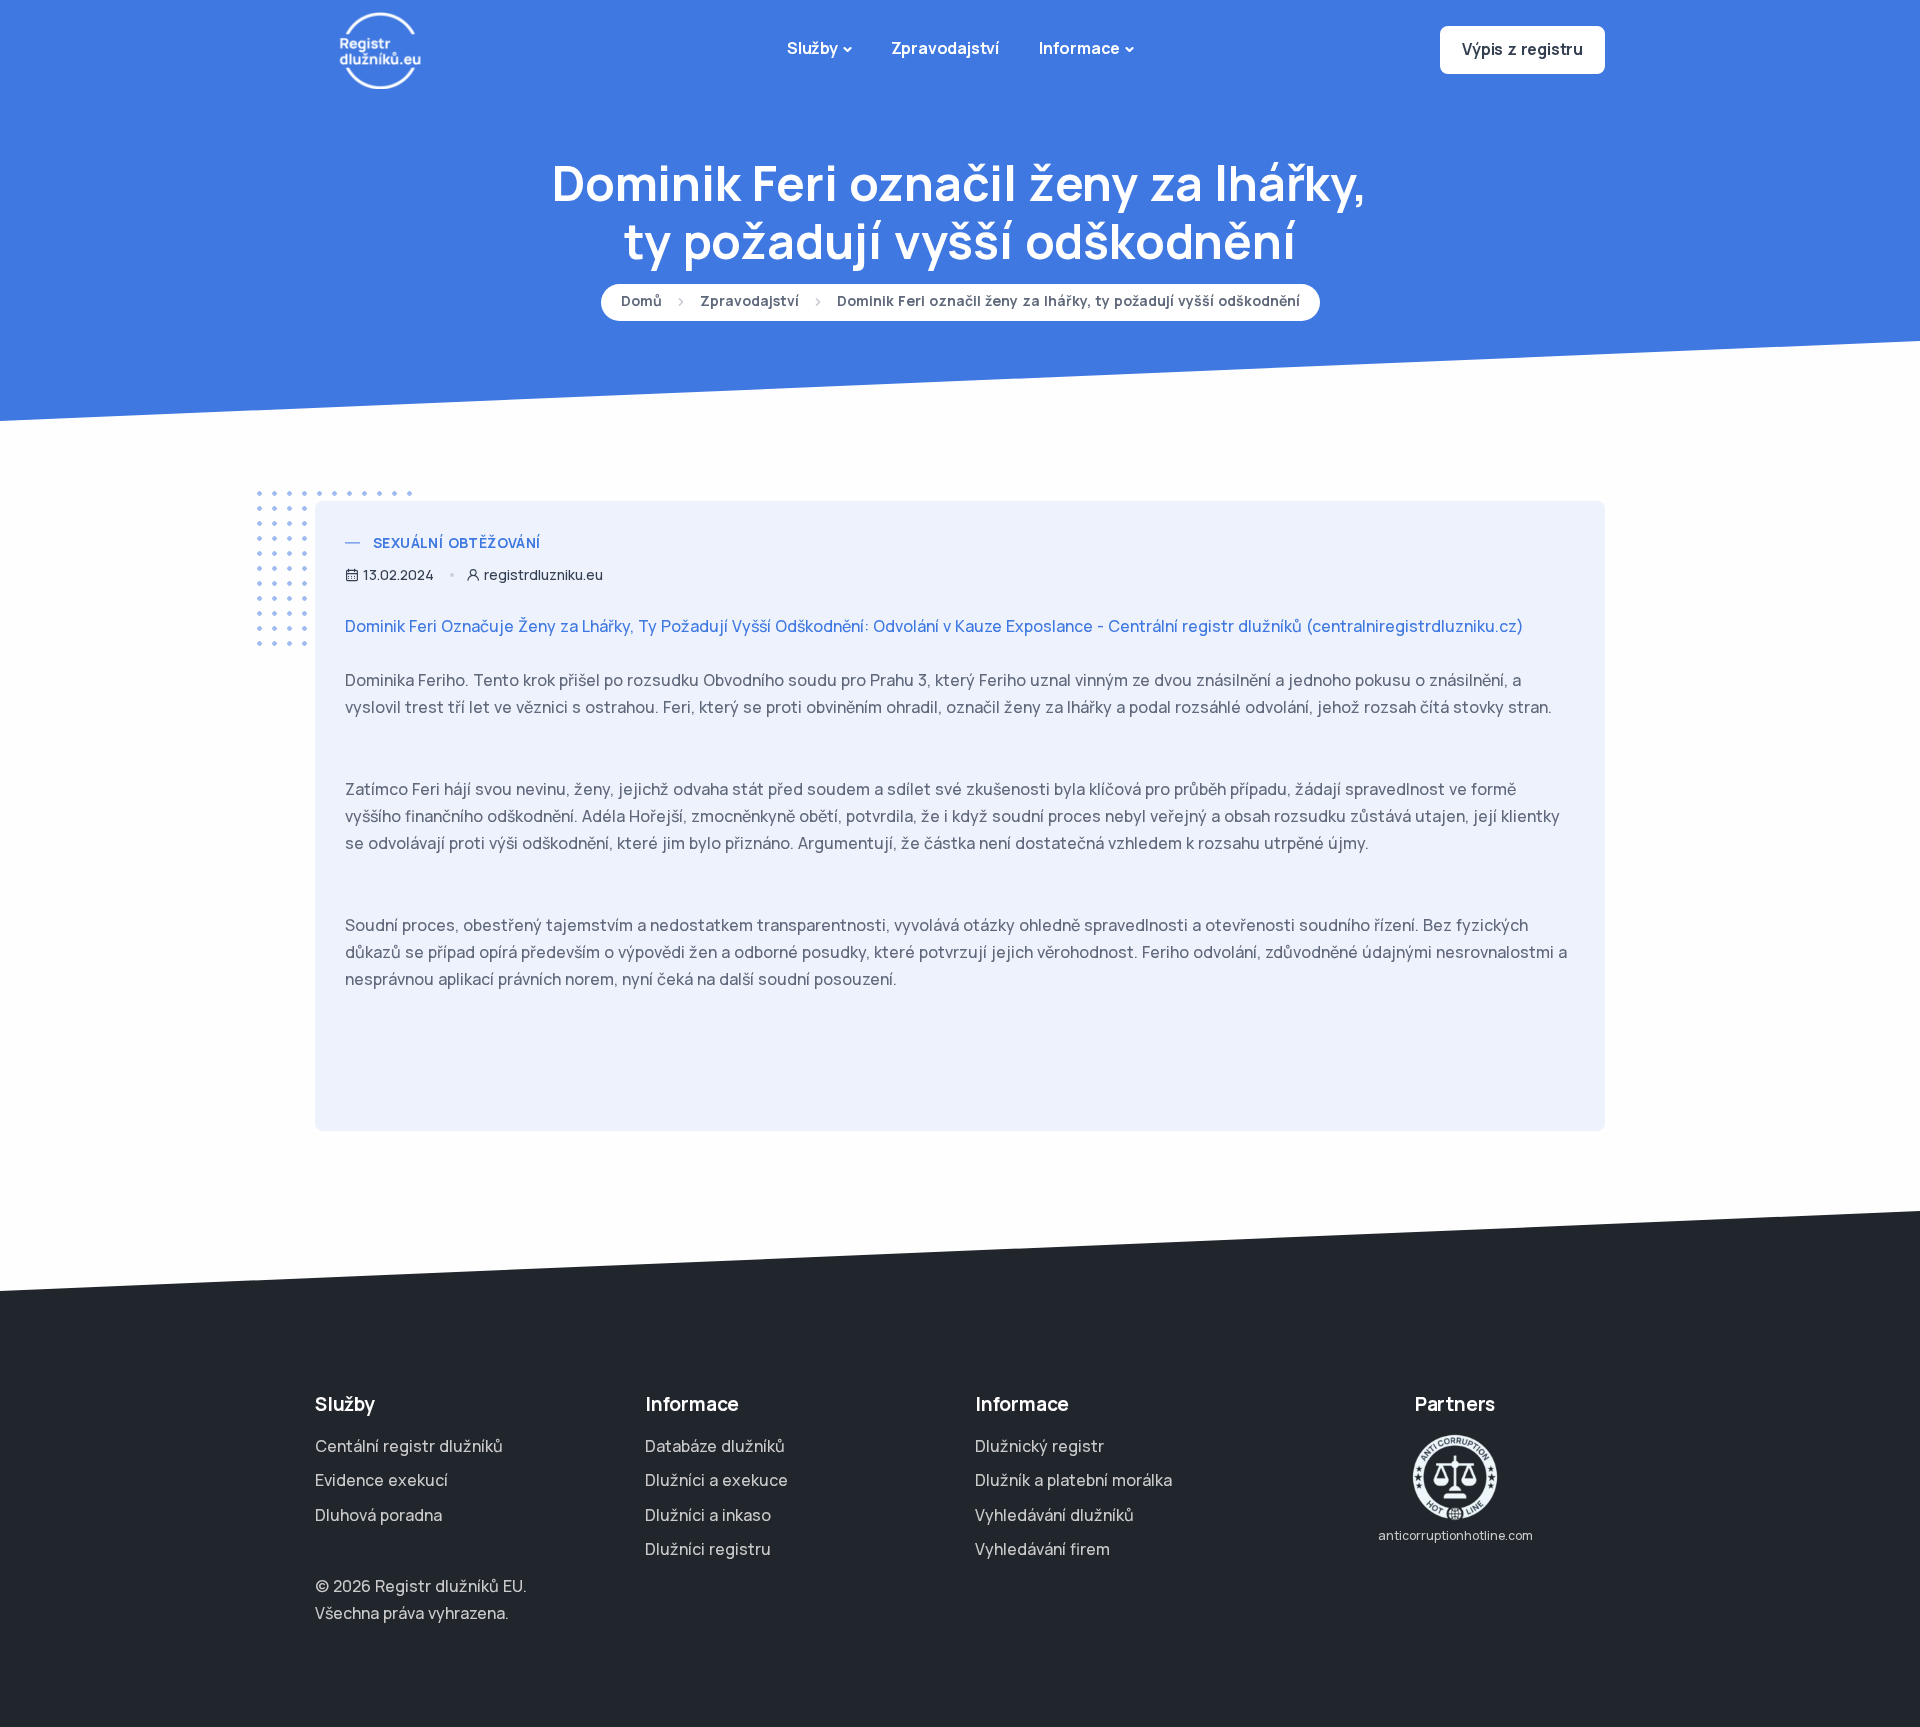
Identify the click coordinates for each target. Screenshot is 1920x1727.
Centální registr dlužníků (409, 1446)
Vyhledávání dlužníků (1054, 1515)
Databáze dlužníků (715, 1446)
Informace (1079, 48)
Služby (812, 48)
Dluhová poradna (378, 1515)
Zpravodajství (945, 48)
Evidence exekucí (381, 1480)
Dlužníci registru (708, 1549)
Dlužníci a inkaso (708, 1515)
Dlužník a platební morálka (1073, 1480)
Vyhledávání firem (1042, 1549)
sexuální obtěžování (457, 542)
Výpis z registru (1522, 49)
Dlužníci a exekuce (716, 1480)
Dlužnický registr (1039, 1446)
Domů (641, 302)
